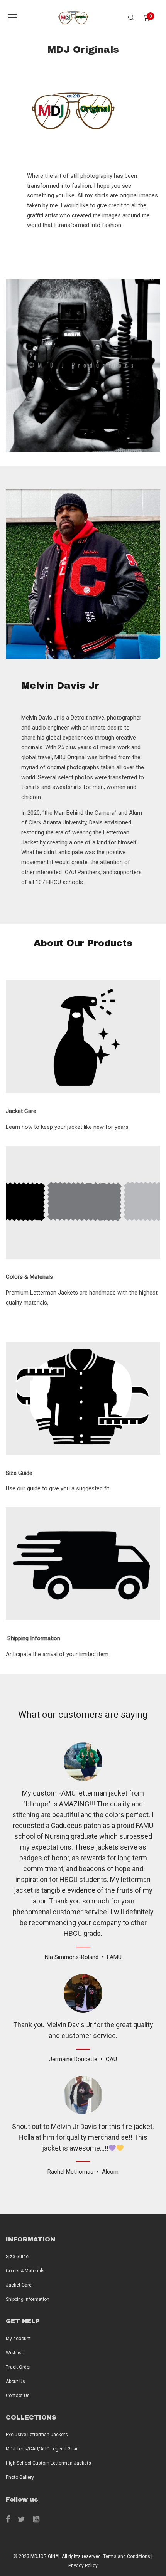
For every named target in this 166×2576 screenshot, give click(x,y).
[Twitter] (21, 2519)
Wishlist (14, 2353)
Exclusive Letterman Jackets (37, 2435)
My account (18, 2339)
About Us (15, 2381)
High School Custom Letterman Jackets (48, 2463)
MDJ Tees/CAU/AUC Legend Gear (42, 2449)
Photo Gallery (20, 2477)
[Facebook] (8, 2519)
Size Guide (17, 2257)
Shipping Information (28, 2299)
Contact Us (18, 2396)
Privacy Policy (83, 2566)
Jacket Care (19, 2285)
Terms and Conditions (127, 2556)
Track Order (18, 2367)
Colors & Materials (25, 2271)
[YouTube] (36, 2519)
